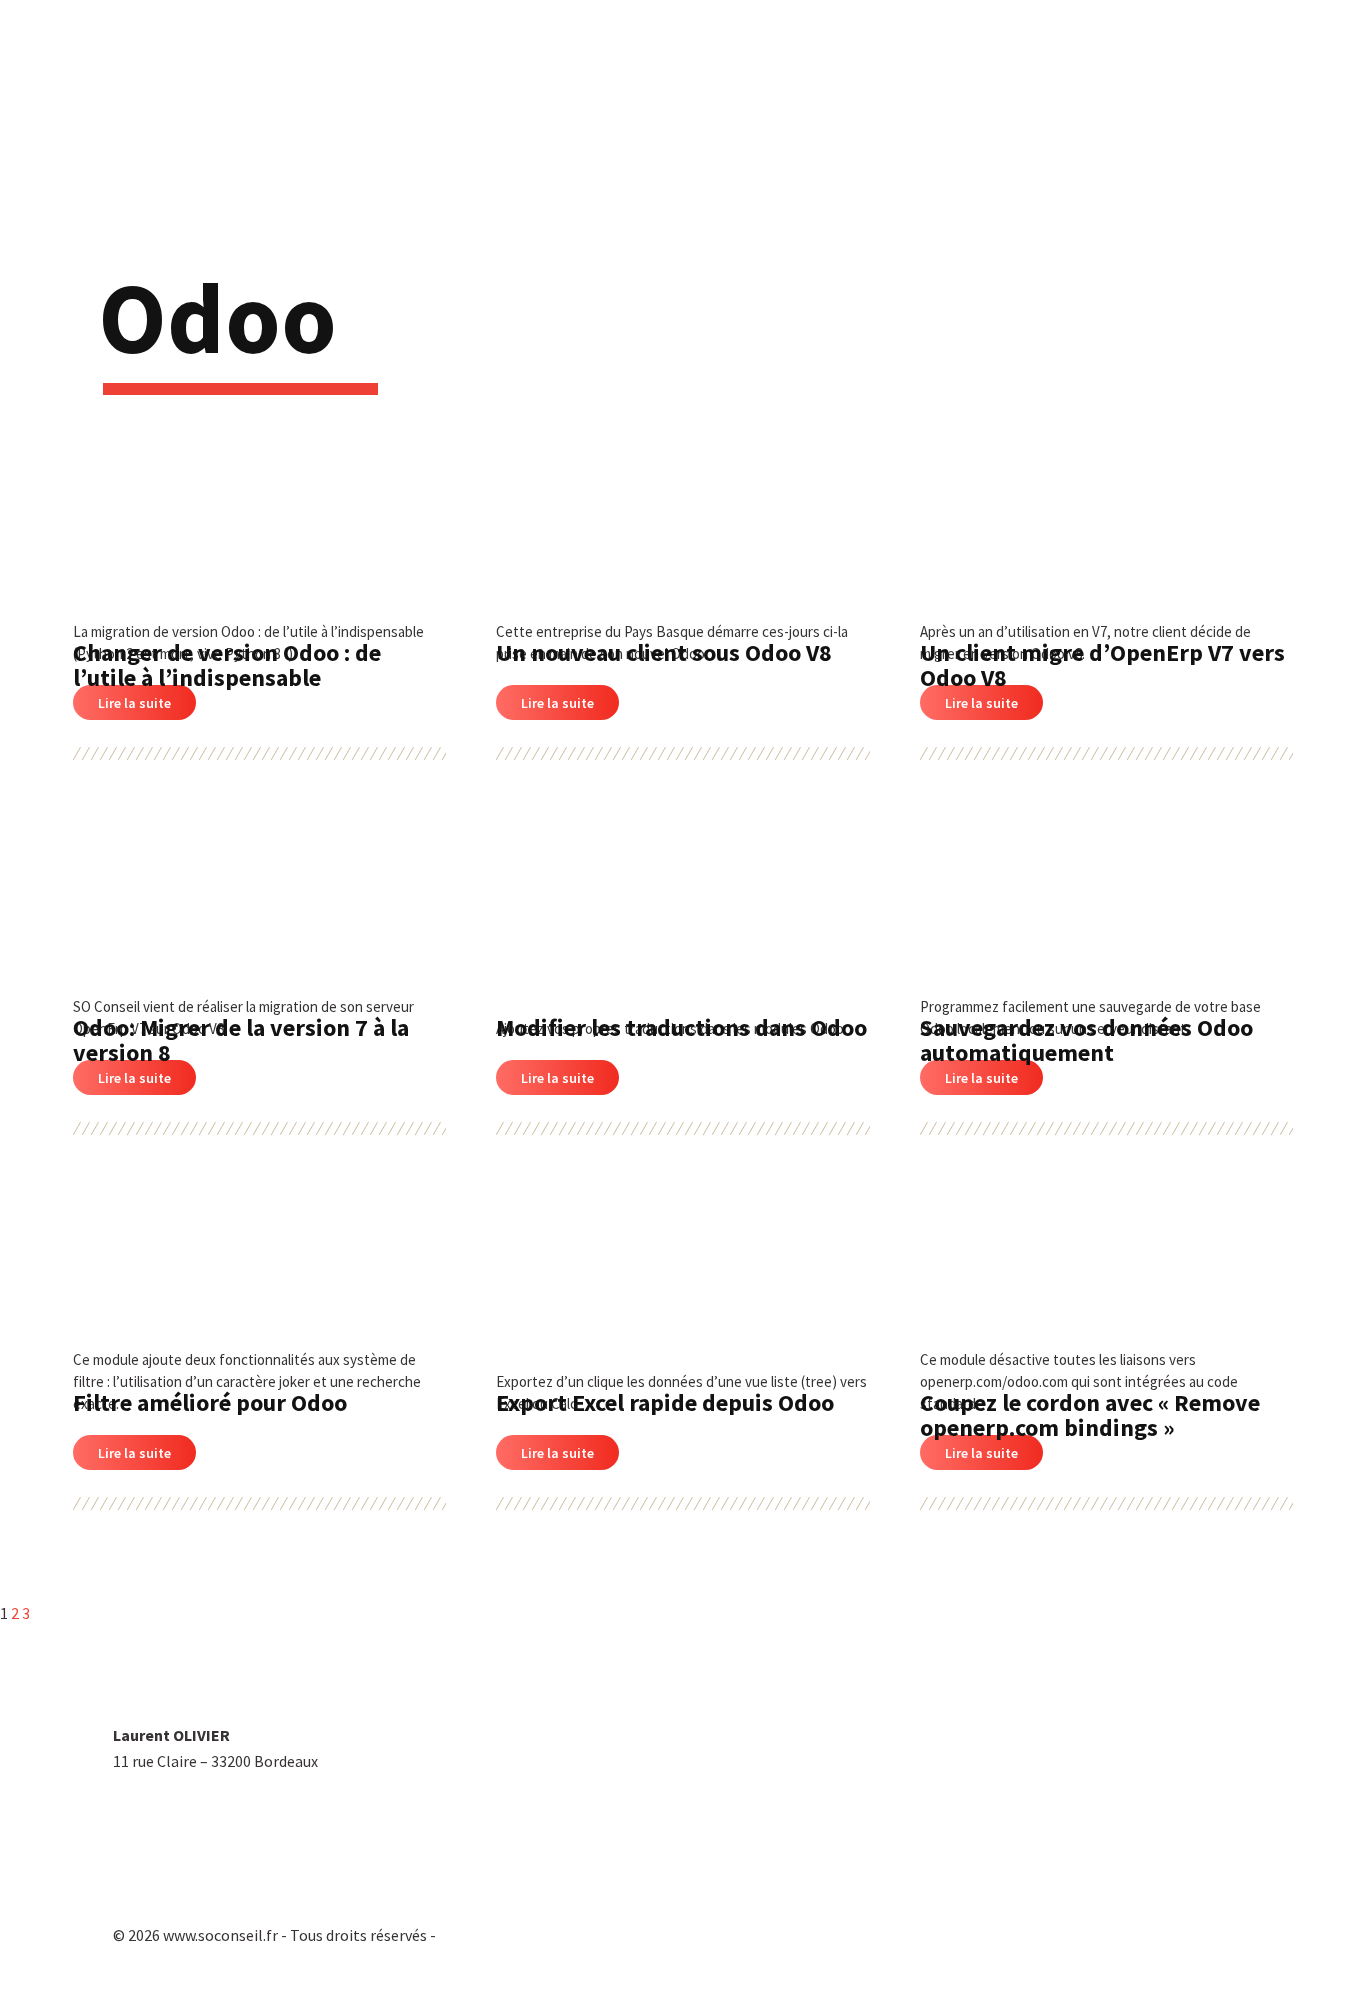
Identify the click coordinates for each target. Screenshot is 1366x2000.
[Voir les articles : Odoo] (110, 548)
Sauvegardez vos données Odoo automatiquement (1086, 1040)
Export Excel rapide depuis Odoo (665, 1402)
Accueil (645, 75)
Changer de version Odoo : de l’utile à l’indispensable (227, 665)
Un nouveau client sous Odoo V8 (664, 652)
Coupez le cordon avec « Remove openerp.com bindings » (1090, 1415)
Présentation (754, 75)
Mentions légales (814, 1900)
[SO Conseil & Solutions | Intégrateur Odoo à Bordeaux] (140, 69)
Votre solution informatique (939, 75)
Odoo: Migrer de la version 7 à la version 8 (241, 1040)
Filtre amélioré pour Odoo (210, 1402)
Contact (1321, 75)
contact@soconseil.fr (187, 1853)
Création (144, 1961)
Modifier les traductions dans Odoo (681, 1027)
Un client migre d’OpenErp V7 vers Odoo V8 (1102, 665)
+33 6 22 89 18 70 (170, 1807)
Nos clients (1126, 75)
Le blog (1228, 75)
